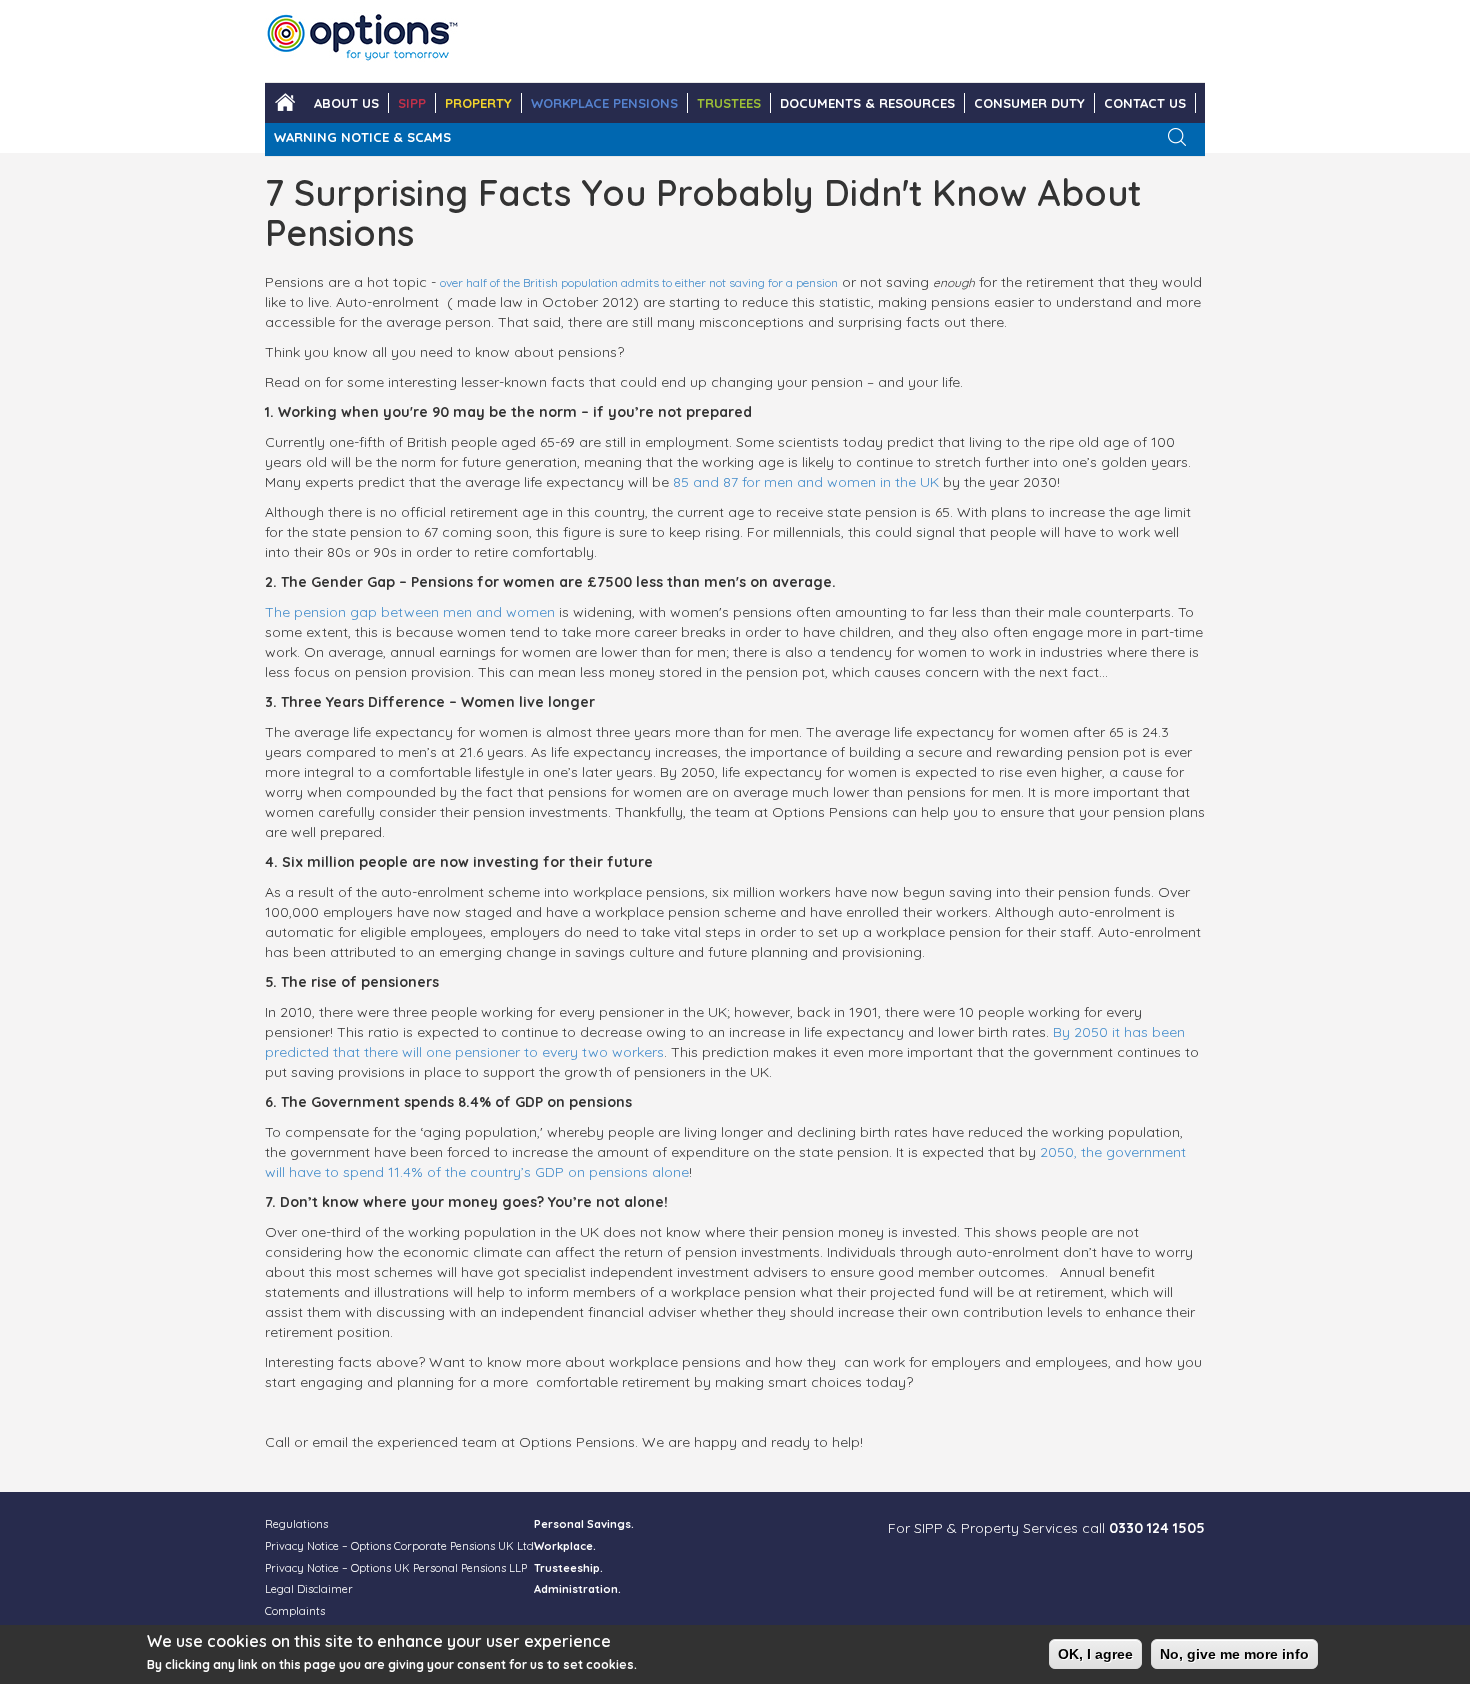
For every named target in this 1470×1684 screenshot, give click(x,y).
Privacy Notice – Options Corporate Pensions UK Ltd (399, 1546)
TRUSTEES (729, 103)
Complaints (295, 1611)
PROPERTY (478, 103)
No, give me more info (1234, 1654)
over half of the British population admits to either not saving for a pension (639, 282)
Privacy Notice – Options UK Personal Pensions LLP (396, 1568)
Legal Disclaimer (309, 1589)
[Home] (362, 41)
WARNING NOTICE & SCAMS (362, 137)
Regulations (296, 1524)
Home (285, 103)
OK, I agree (1095, 1654)
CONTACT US (1145, 103)
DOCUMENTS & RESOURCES (867, 103)
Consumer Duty (1029, 103)
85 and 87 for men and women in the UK (806, 482)
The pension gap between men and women (410, 612)
